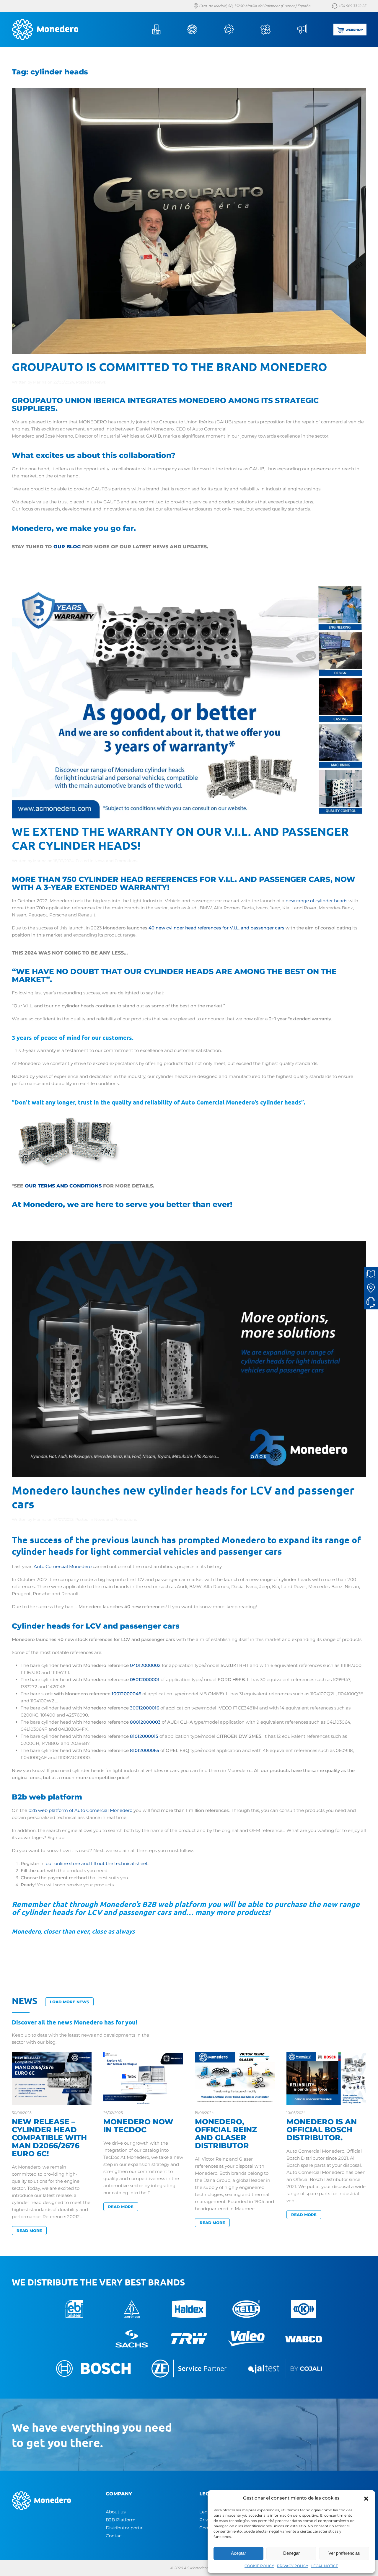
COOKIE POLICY (259, 2566)
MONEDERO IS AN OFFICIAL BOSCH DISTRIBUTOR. (322, 2130)
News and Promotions (116, 861)
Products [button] (200, 30)
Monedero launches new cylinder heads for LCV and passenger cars (183, 1497)
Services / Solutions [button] (237, 30)
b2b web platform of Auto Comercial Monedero (80, 1810)
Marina (40, 382)
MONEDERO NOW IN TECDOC (138, 2126)
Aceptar (238, 2553)
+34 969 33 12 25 (352, 6)
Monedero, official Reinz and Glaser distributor (226, 2134)
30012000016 (145, 1708)
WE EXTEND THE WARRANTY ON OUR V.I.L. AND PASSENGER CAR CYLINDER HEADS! (180, 838)
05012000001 (145, 1679)
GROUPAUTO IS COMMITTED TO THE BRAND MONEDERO (170, 366)
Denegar (291, 2553)
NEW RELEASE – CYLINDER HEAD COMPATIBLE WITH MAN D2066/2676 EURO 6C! (49, 2138)
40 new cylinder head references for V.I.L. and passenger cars (216, 928)
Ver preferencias (344, 2553)
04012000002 (145, 1665)
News (310, 30)
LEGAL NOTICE (325, 2566)
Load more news (69, 2002)
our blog (67, 547)
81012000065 (145, 1750)
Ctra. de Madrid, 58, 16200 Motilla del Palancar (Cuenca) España (254, 6)
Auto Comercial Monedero (63, 1566)
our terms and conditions (63, 1186)
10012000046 (126, 1694)
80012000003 (145, 1722)
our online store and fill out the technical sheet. (97, 1863)
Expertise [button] (274, 30)
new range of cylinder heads (316, 901)
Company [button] (164, 30)
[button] (366, 2498)
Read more (29, 2231)
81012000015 (144, 1736)
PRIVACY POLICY (293, 2566)
